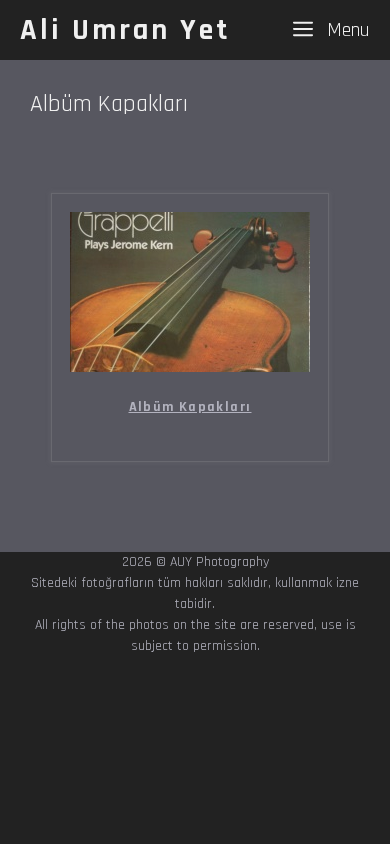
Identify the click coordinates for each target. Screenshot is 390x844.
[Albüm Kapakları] (190, 366)
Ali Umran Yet (125, 30)
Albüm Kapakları (190, 407)
